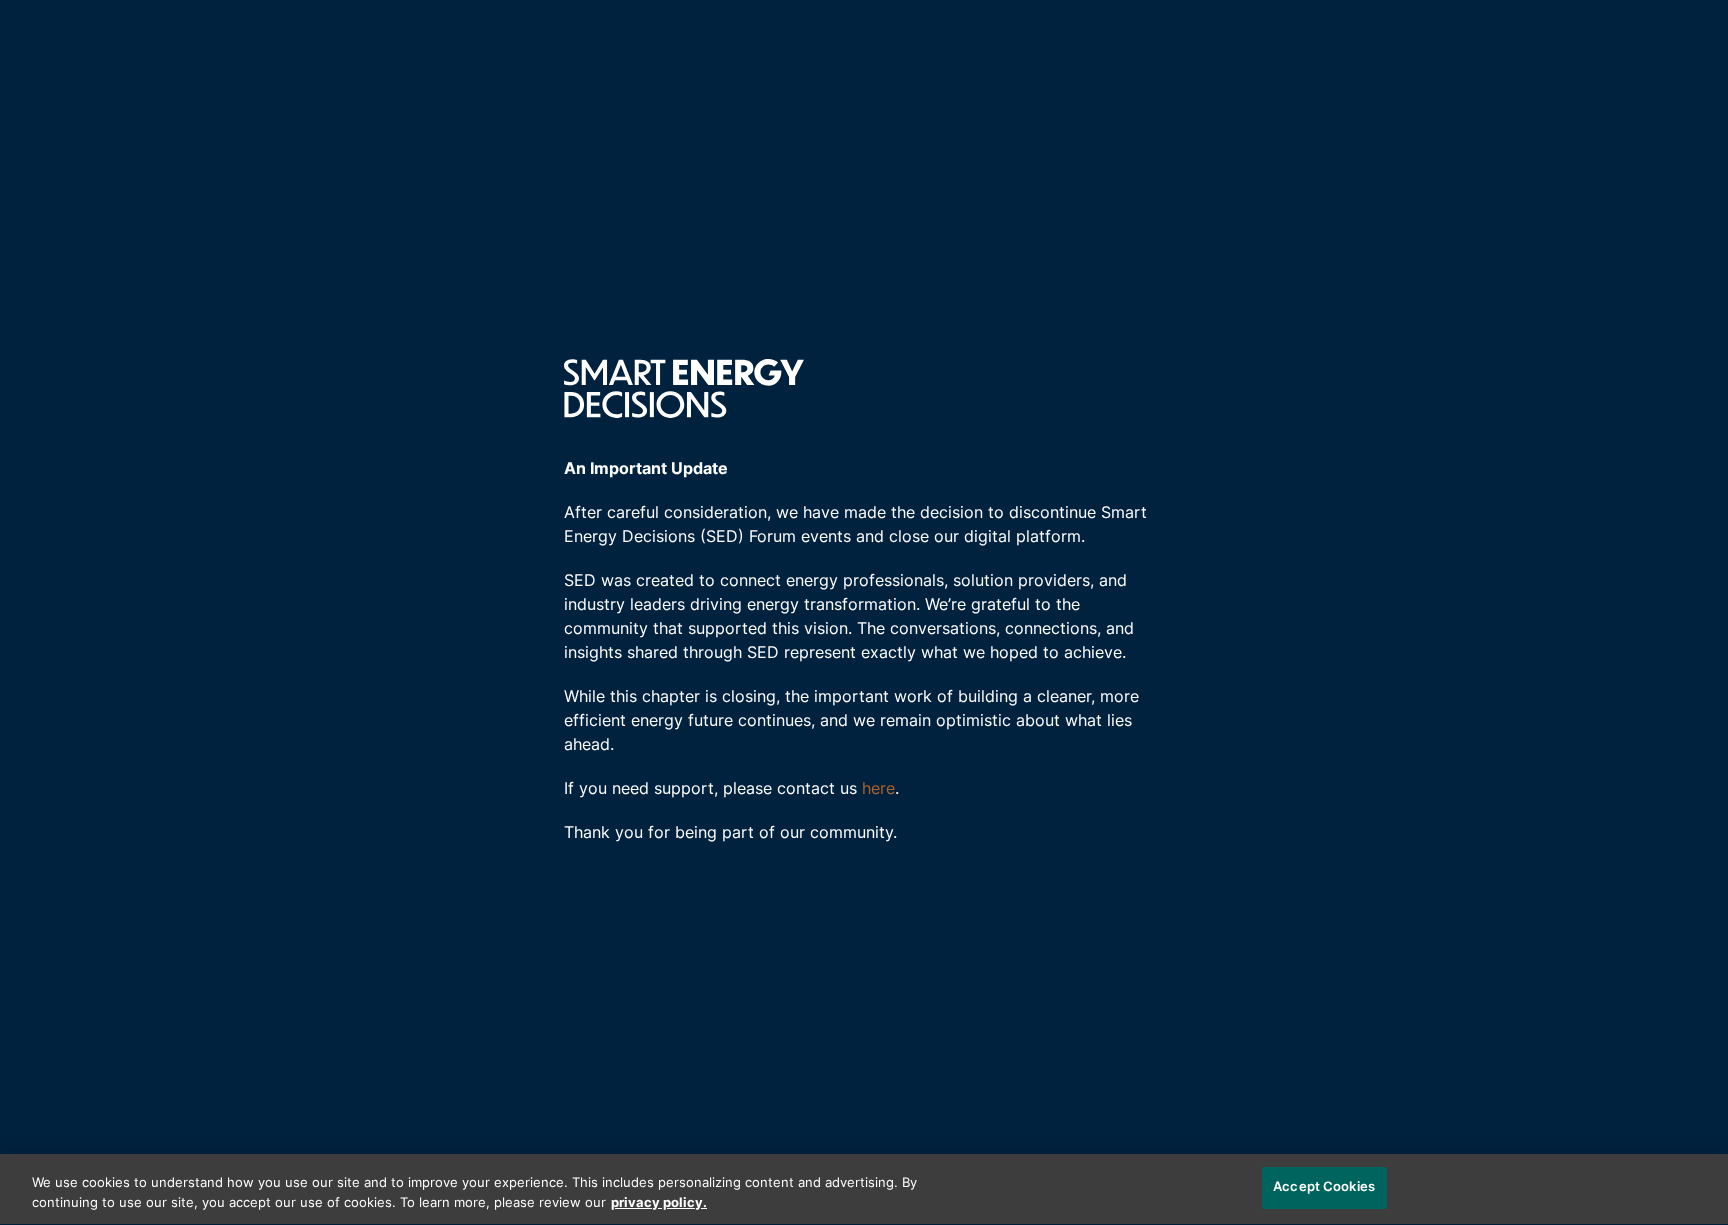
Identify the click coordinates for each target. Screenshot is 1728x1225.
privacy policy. (659, 1203)
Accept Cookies (1324, 1187)
